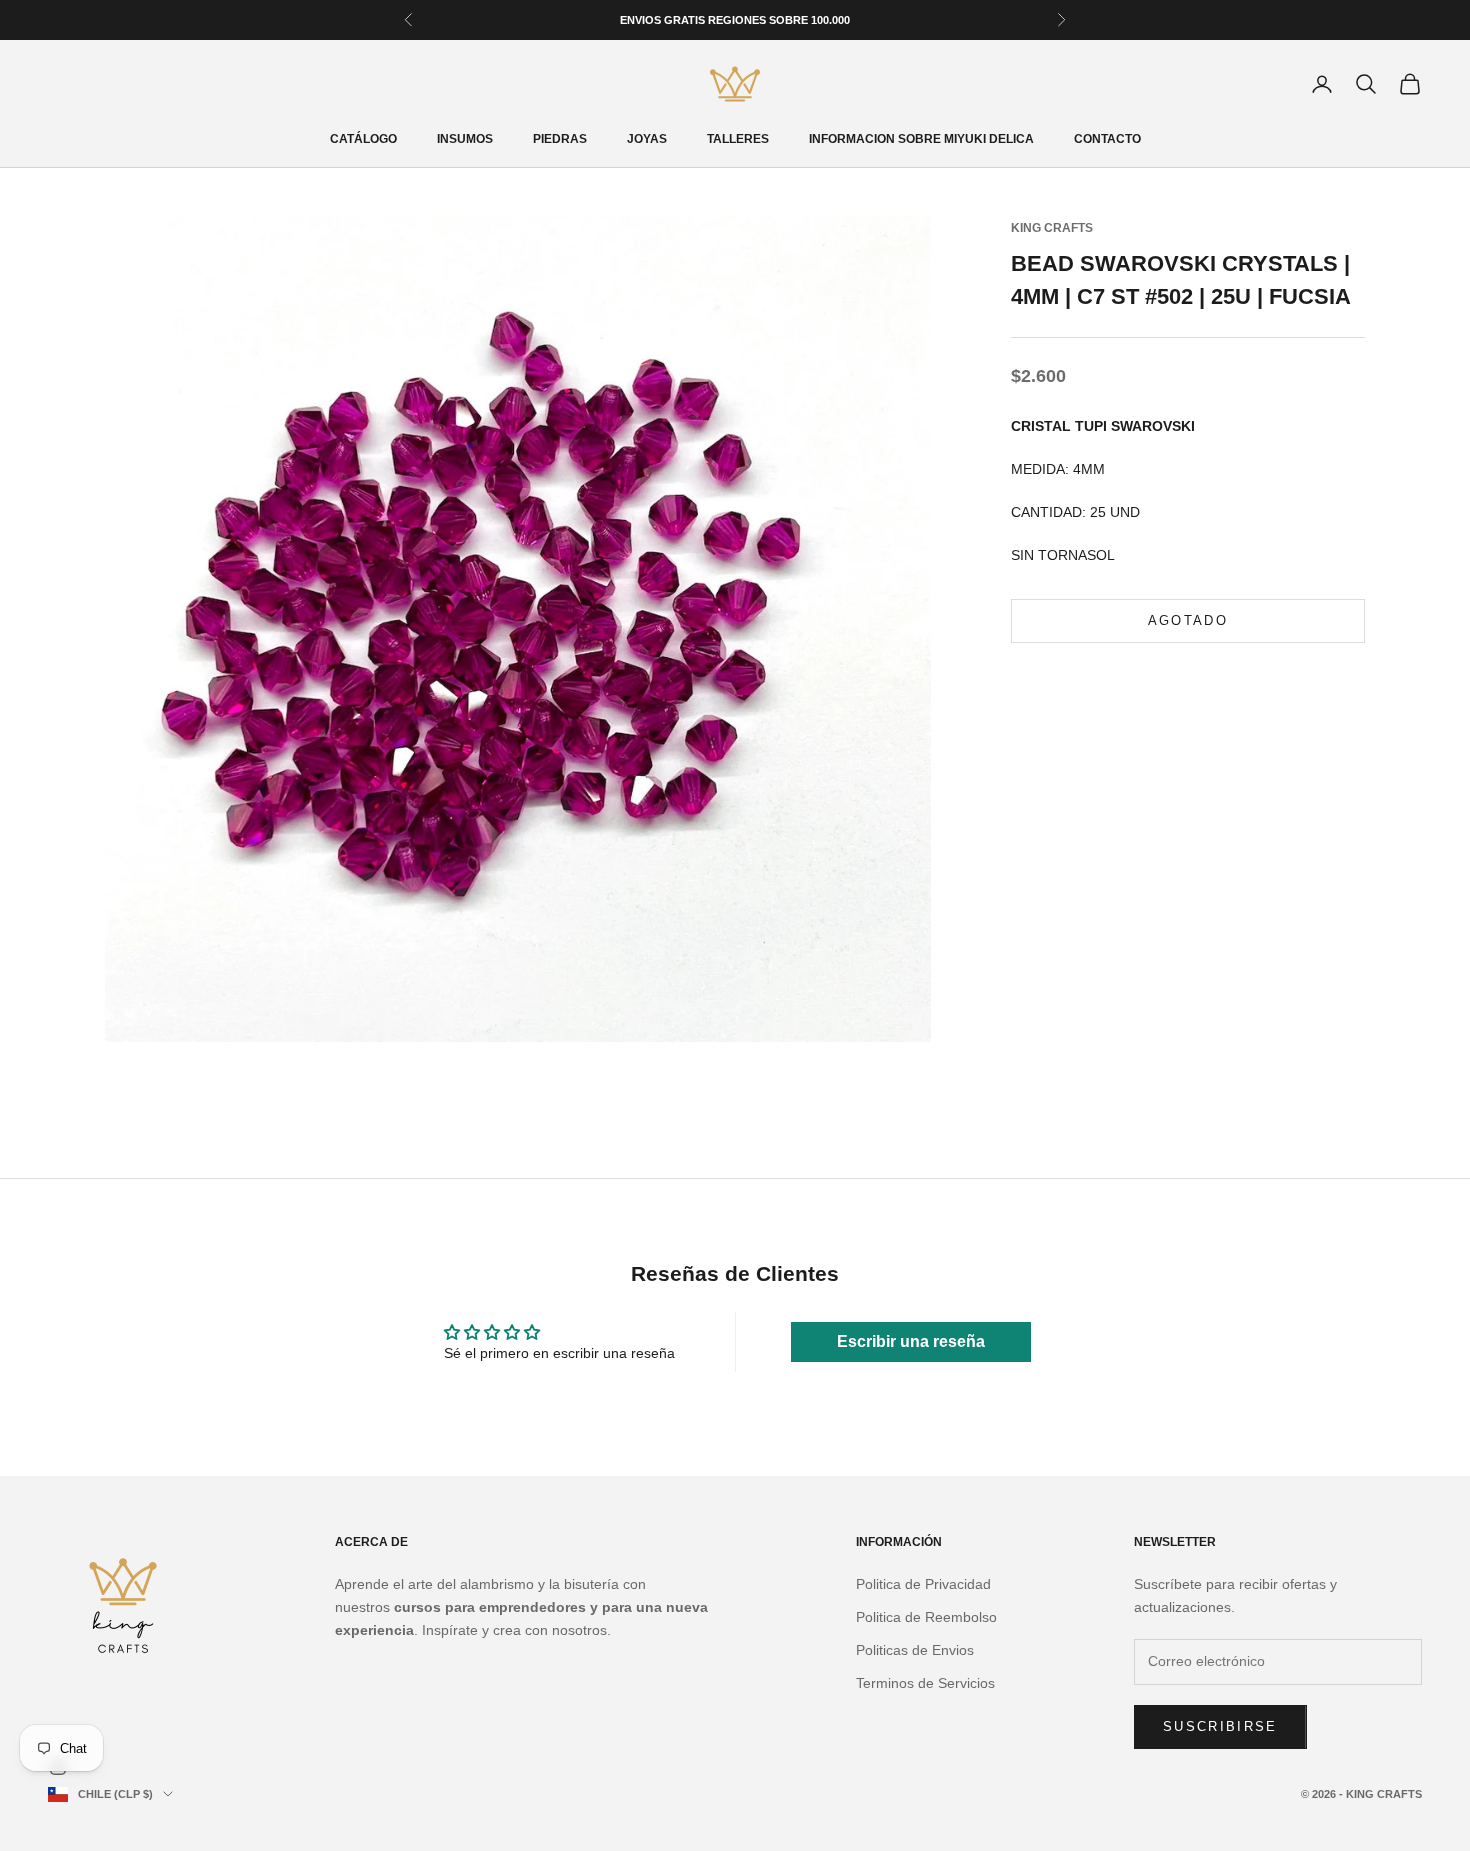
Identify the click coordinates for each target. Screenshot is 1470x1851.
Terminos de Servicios (925, 1683)
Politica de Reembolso (926, 1617)
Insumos (465, 139)
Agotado (1188, 621)
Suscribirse (1220, 1726)
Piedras (560, 139)
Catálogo (363, 139)
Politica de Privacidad (923, 1584)
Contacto (1107, 139)
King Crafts (1052, 228)
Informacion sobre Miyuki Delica (921, 139)
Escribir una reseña (911, 1341)
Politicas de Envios (915, 1650)
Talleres (738, 139)
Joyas (647, 139)
